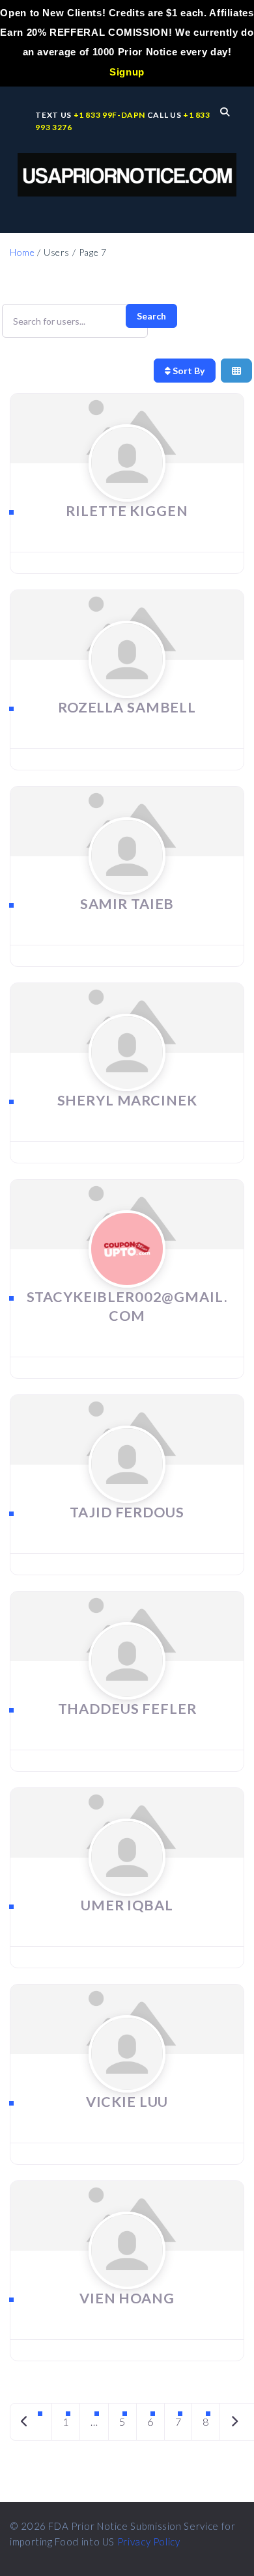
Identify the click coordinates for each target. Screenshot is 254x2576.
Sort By (188, 371)
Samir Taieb (127, 904)
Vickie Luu (127, 2102)
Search (151, 316)
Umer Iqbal (127, 1905)
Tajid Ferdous (127, 1512)
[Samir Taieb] (127, 881)
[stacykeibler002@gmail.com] (127, 1274)
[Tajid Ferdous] (127, 1489)
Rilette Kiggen (127, 511)
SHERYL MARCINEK (127, 1100)
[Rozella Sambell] (127, 684)
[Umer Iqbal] (127, 1882)
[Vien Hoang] (127, 2275)
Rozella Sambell (127, 707)
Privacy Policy (149, 2542)
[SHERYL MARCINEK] (127, 1077)
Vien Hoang (127, 2298)
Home (22, 252)
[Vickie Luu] (127, 2079)
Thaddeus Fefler (127, 1709)
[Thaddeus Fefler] (127, 1686)
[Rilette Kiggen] (127, 488)
